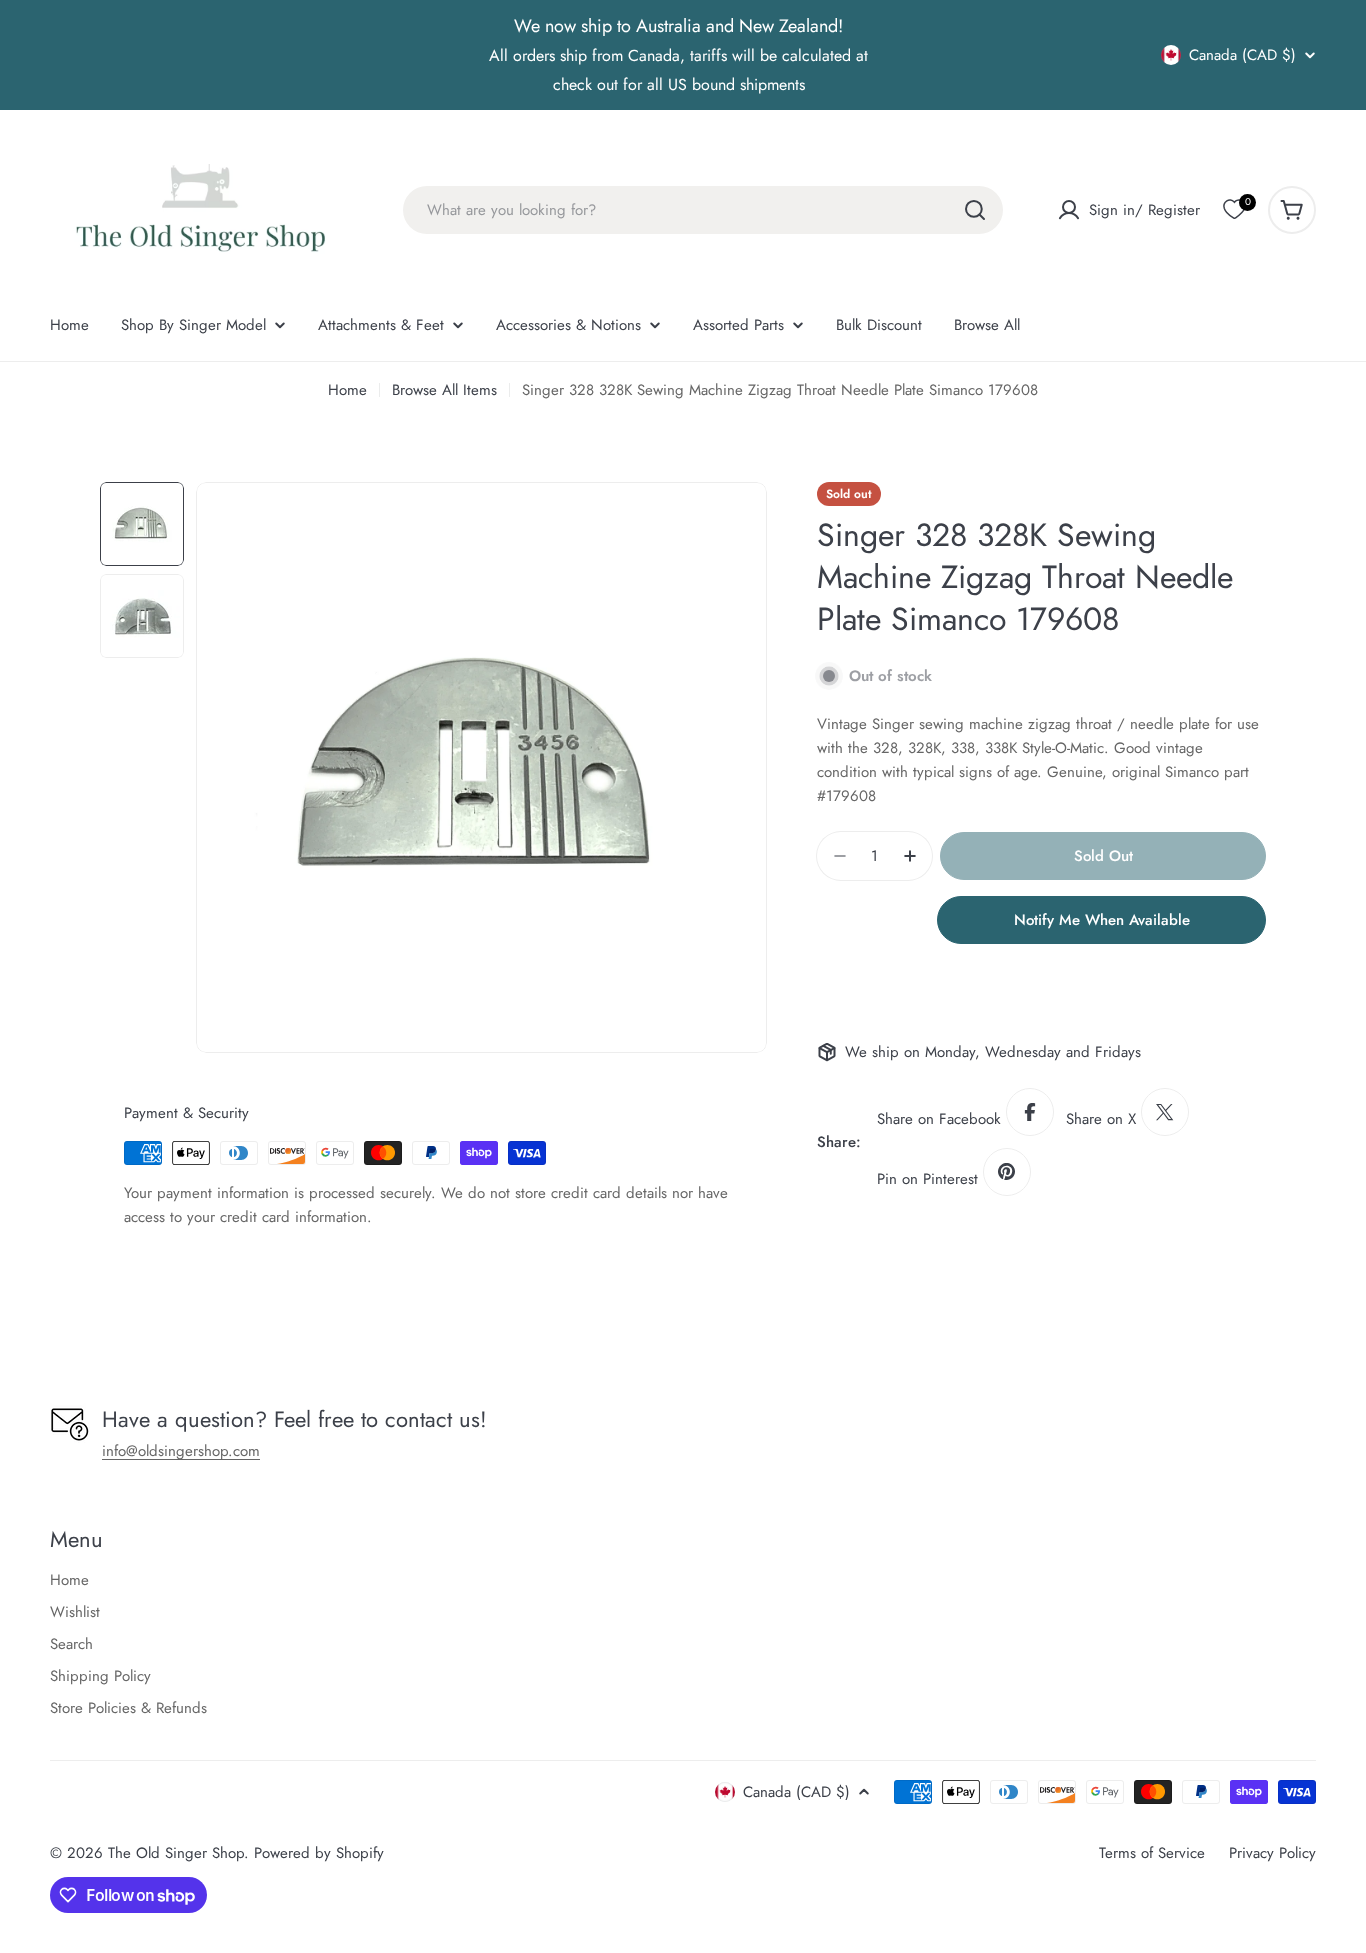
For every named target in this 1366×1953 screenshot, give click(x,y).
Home (347, 390)
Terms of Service (1152, 1853)
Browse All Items (444, 390)
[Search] (975, 210)
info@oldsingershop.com (181, 1451)
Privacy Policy (1272, 1853)
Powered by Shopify (319, 1853)
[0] (1234, 210)
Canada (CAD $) (1242, 55)
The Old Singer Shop (176, 1853)
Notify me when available (1102, 920)
